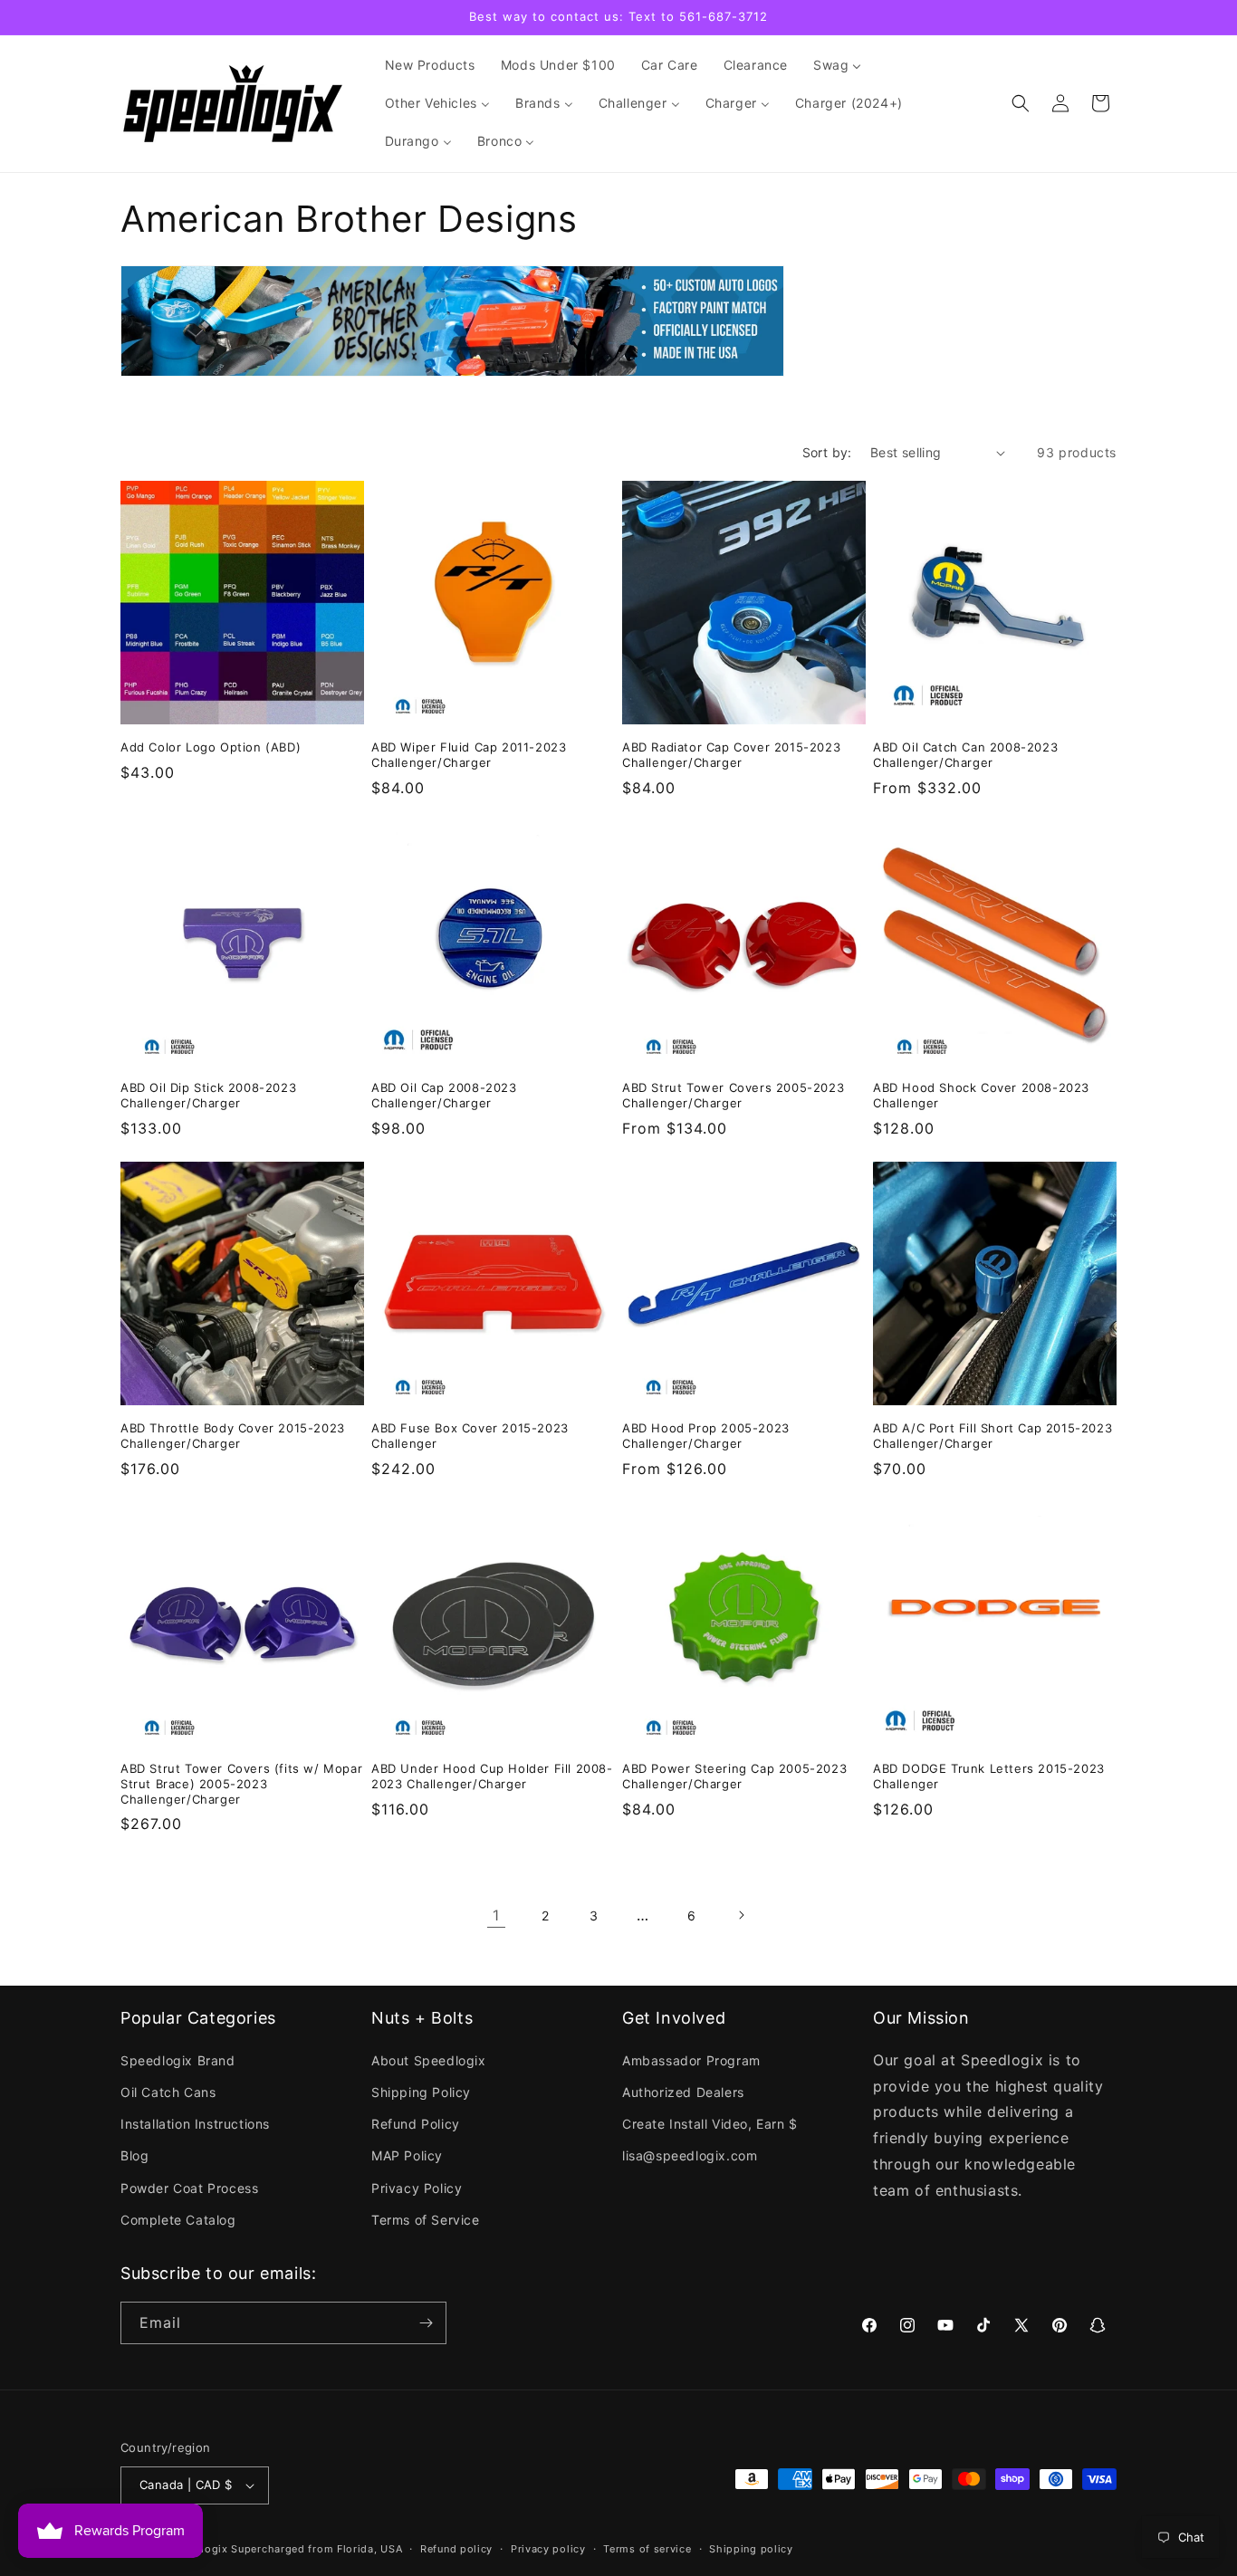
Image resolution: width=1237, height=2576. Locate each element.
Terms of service (647, 2549)
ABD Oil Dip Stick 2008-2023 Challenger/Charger (208, 1095)
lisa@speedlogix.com (690, 2155)
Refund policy (456, 2549)
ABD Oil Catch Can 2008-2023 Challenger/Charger (965, 755)
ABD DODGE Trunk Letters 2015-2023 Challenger (989, 1776)
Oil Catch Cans (168, 2092)
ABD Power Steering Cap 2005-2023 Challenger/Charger (734, 1776)
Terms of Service (426, 2220)
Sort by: (827, 452)
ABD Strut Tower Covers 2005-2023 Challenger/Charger (733, 1095)
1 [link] (496, 1915)
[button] (1021, 103)
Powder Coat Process (189, 2188)
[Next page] (741, 1915)
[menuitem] (430, 65)
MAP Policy (407, 2155)
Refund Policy (416, 2124)
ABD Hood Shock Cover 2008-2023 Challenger (981, 1095)
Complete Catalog (178, 2220)
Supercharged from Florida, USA (316, 2549)
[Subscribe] (426, 2323)
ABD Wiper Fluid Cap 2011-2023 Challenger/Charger (469, 755)
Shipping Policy (421, 2092)
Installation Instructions (195, 2124)
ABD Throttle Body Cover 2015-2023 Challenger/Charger (233, 1436)
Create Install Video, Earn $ (710, 2124)
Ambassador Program (691, 2060)
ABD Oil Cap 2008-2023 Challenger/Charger (444, 1095)
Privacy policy (548, 2549)
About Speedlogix (429, 2060)
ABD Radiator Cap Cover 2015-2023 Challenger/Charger (731, 755)
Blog (134, 2155)
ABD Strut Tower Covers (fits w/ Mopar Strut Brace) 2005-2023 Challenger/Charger (241, 1784)
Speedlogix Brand (178, 2060)
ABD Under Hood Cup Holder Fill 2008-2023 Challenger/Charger (492, 1776)
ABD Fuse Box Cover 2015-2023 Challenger (470, 1436)
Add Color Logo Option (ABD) (211, 747)
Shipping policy (751, 2549)
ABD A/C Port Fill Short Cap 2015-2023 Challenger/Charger (992, 1436)
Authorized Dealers (683, 2092)
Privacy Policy (417, 2188)
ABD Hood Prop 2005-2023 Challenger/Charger (706, 1436)
